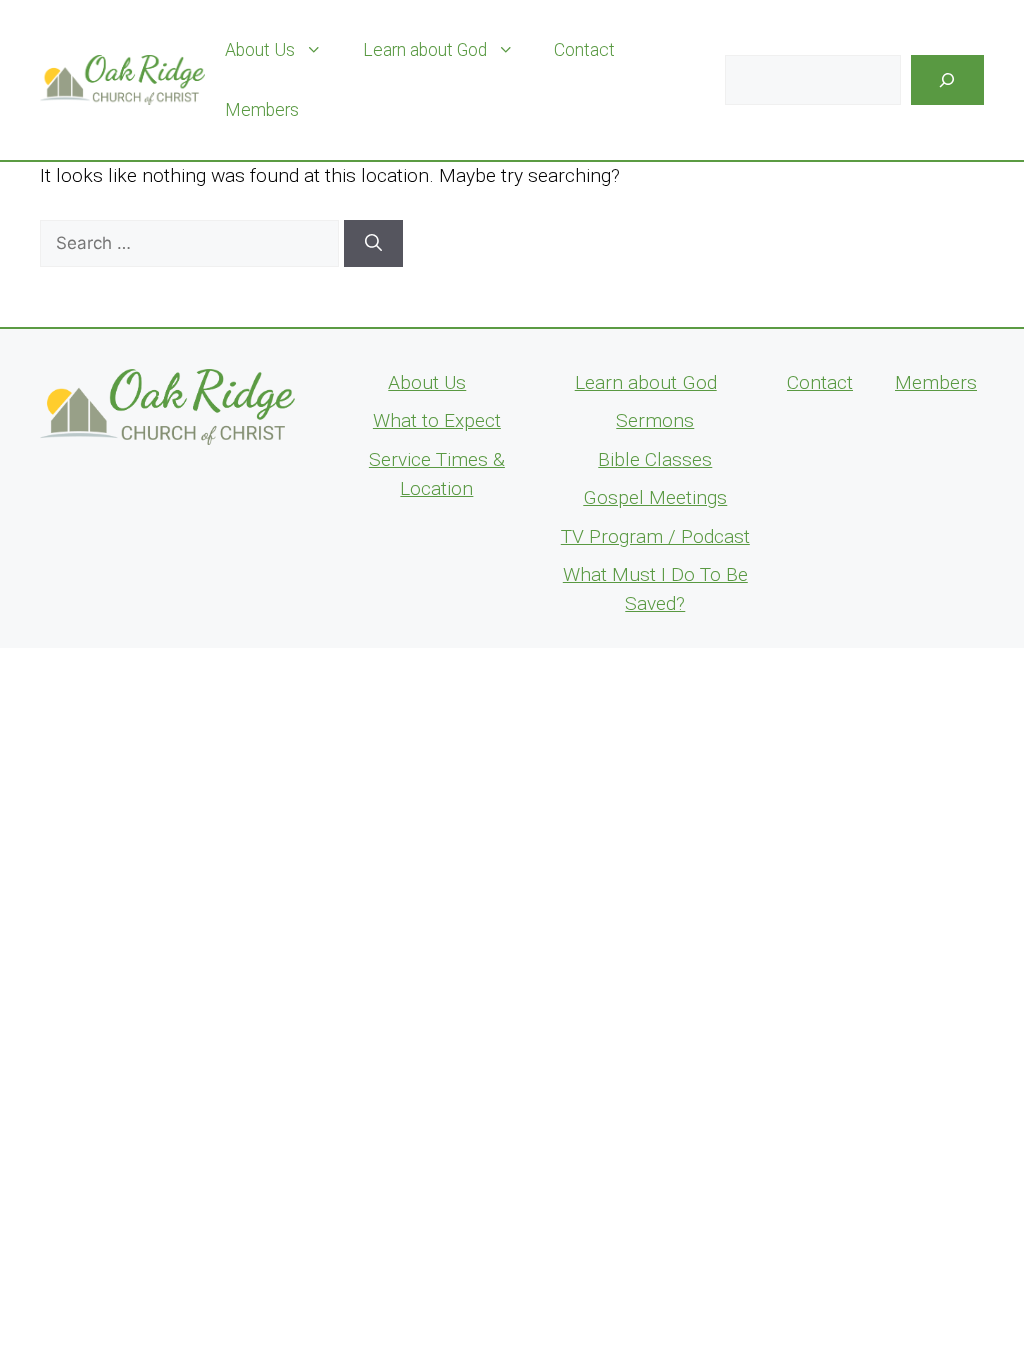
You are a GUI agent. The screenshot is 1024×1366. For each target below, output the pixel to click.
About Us (260, 50)
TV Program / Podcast (655, 536)
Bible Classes (655, 459)
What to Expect (437, 420)
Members (262, 110)
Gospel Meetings (655, 497)
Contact (584, 50)
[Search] (947, 80)
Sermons (655, 420)
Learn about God (425, 50)
